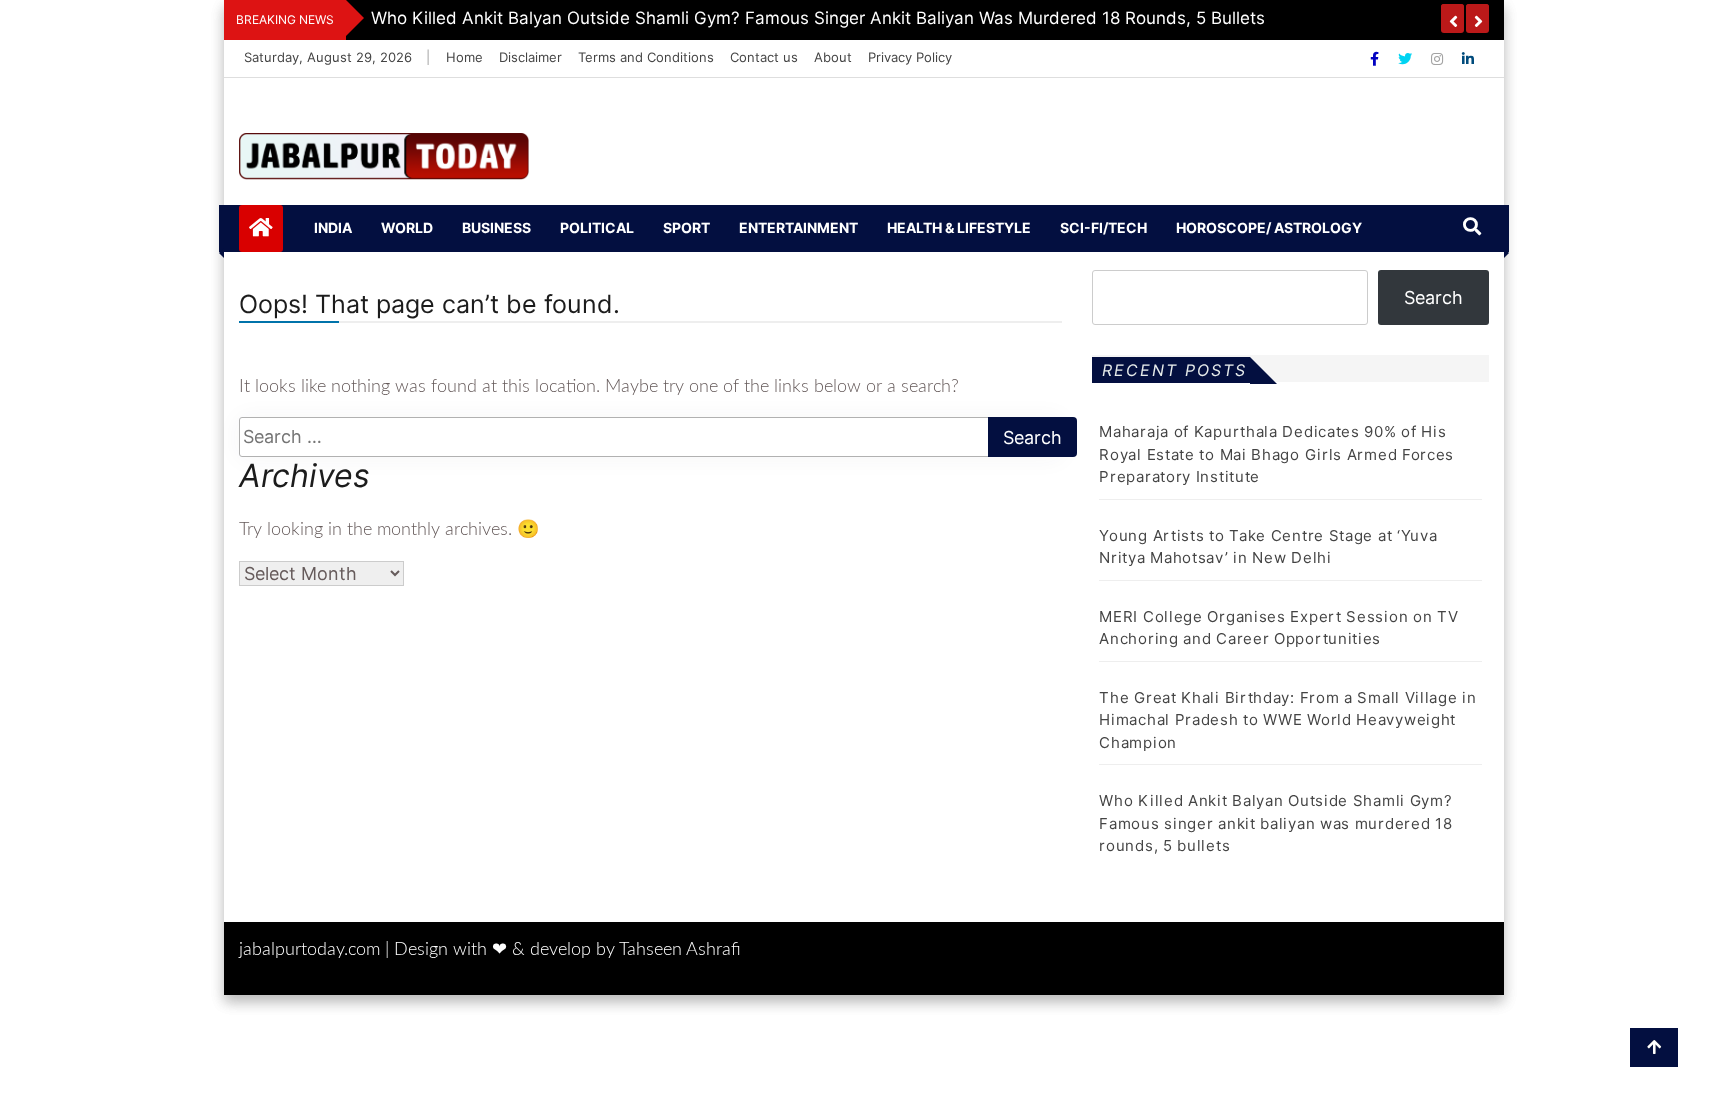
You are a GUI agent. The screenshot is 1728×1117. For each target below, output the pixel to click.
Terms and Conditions (646, 57)
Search (1433, 297)
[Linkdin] (1468, 58)
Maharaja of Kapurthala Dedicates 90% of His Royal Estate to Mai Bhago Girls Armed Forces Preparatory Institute (1276, 454)
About (833, 57)
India (333, 227)
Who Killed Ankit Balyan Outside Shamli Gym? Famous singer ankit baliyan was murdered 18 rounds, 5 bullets (1275, 823)
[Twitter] (1407, 58)
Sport (686, 227)
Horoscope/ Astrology (1269, 227)
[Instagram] (1439, 58)
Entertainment (798, 227)
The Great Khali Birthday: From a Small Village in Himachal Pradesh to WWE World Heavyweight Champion (1287, 720)
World (407, 227)
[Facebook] (1376, 58)
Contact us (764, 57)
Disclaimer (530, 57)
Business (496, 227)
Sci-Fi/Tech (1103, 227)
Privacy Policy (910, 57)
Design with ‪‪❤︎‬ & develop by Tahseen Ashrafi (567, 950)
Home (464, 57)
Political (597, 227)
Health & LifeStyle (959, 227)
